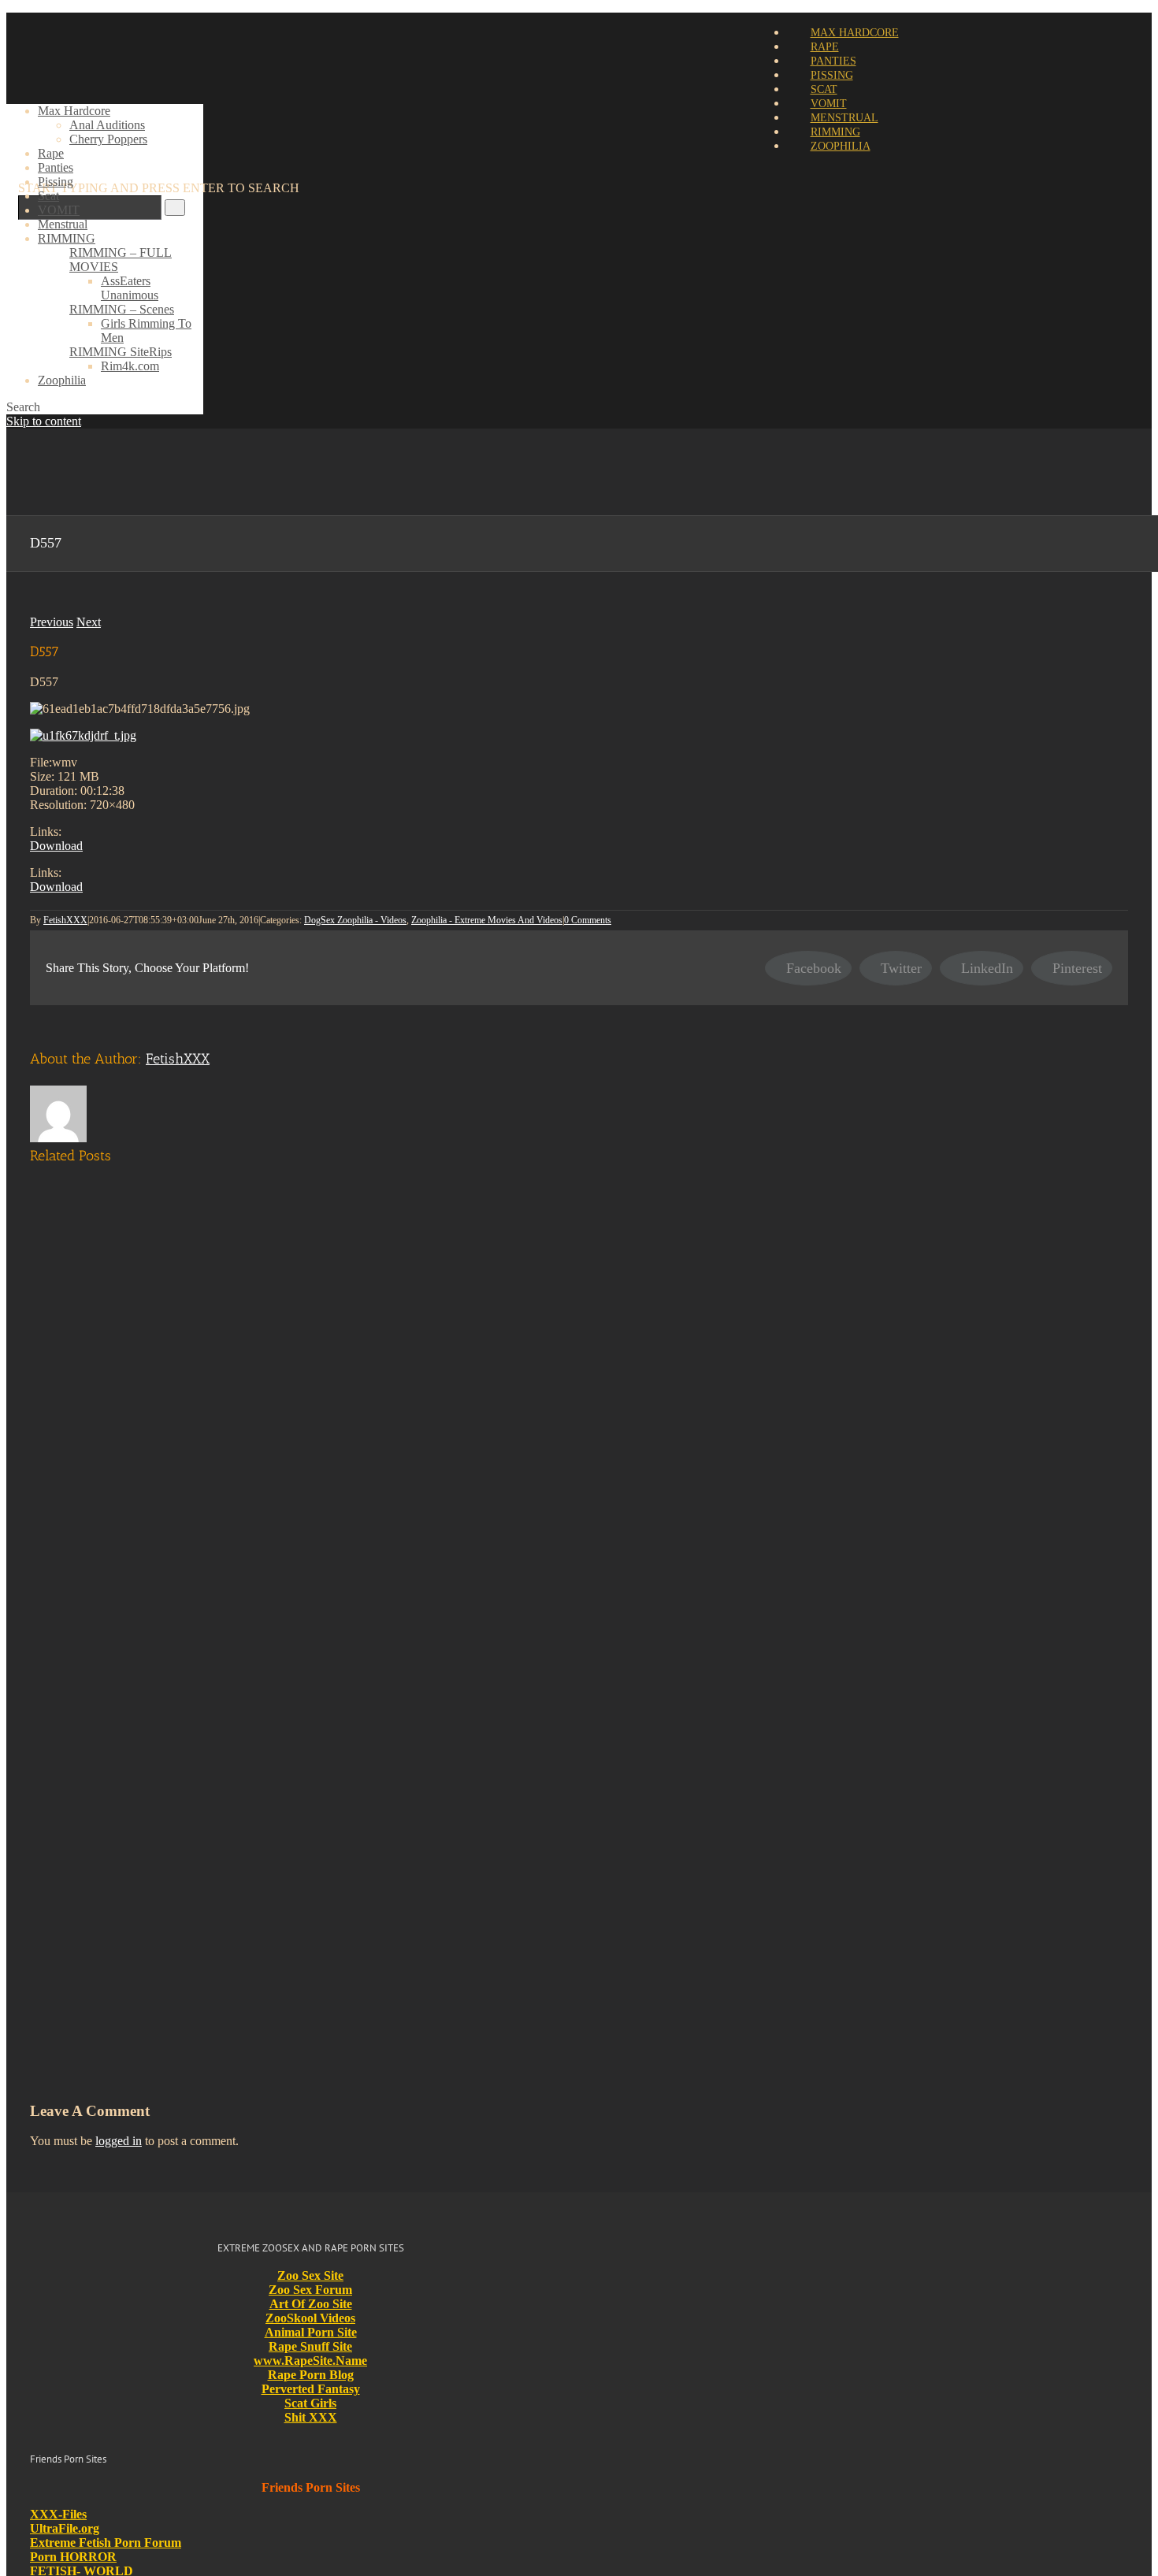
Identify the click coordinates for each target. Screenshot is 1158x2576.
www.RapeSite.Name (310, 2361)
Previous (52, 622)
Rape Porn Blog (311, 2375)
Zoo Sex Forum (310, 2290)
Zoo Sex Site (310, 2275)
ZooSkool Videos (310, 2318)
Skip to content (44, 421)
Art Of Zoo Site (311, 2304)
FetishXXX (65, 920)
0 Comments (588, 920)
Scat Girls (310, 2403)
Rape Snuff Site (310, 2346)
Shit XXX (311, 2417)
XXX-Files (58, 2514)
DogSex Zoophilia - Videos (355, 920)
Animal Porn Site (311, 2332)
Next (89, 622)
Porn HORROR (73, 2557)
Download (56, 846)
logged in (119, 2141)
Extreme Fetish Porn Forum (106, 2543)
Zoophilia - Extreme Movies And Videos (487, 920)
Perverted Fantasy (311, 2389)
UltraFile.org (65, 2528)
